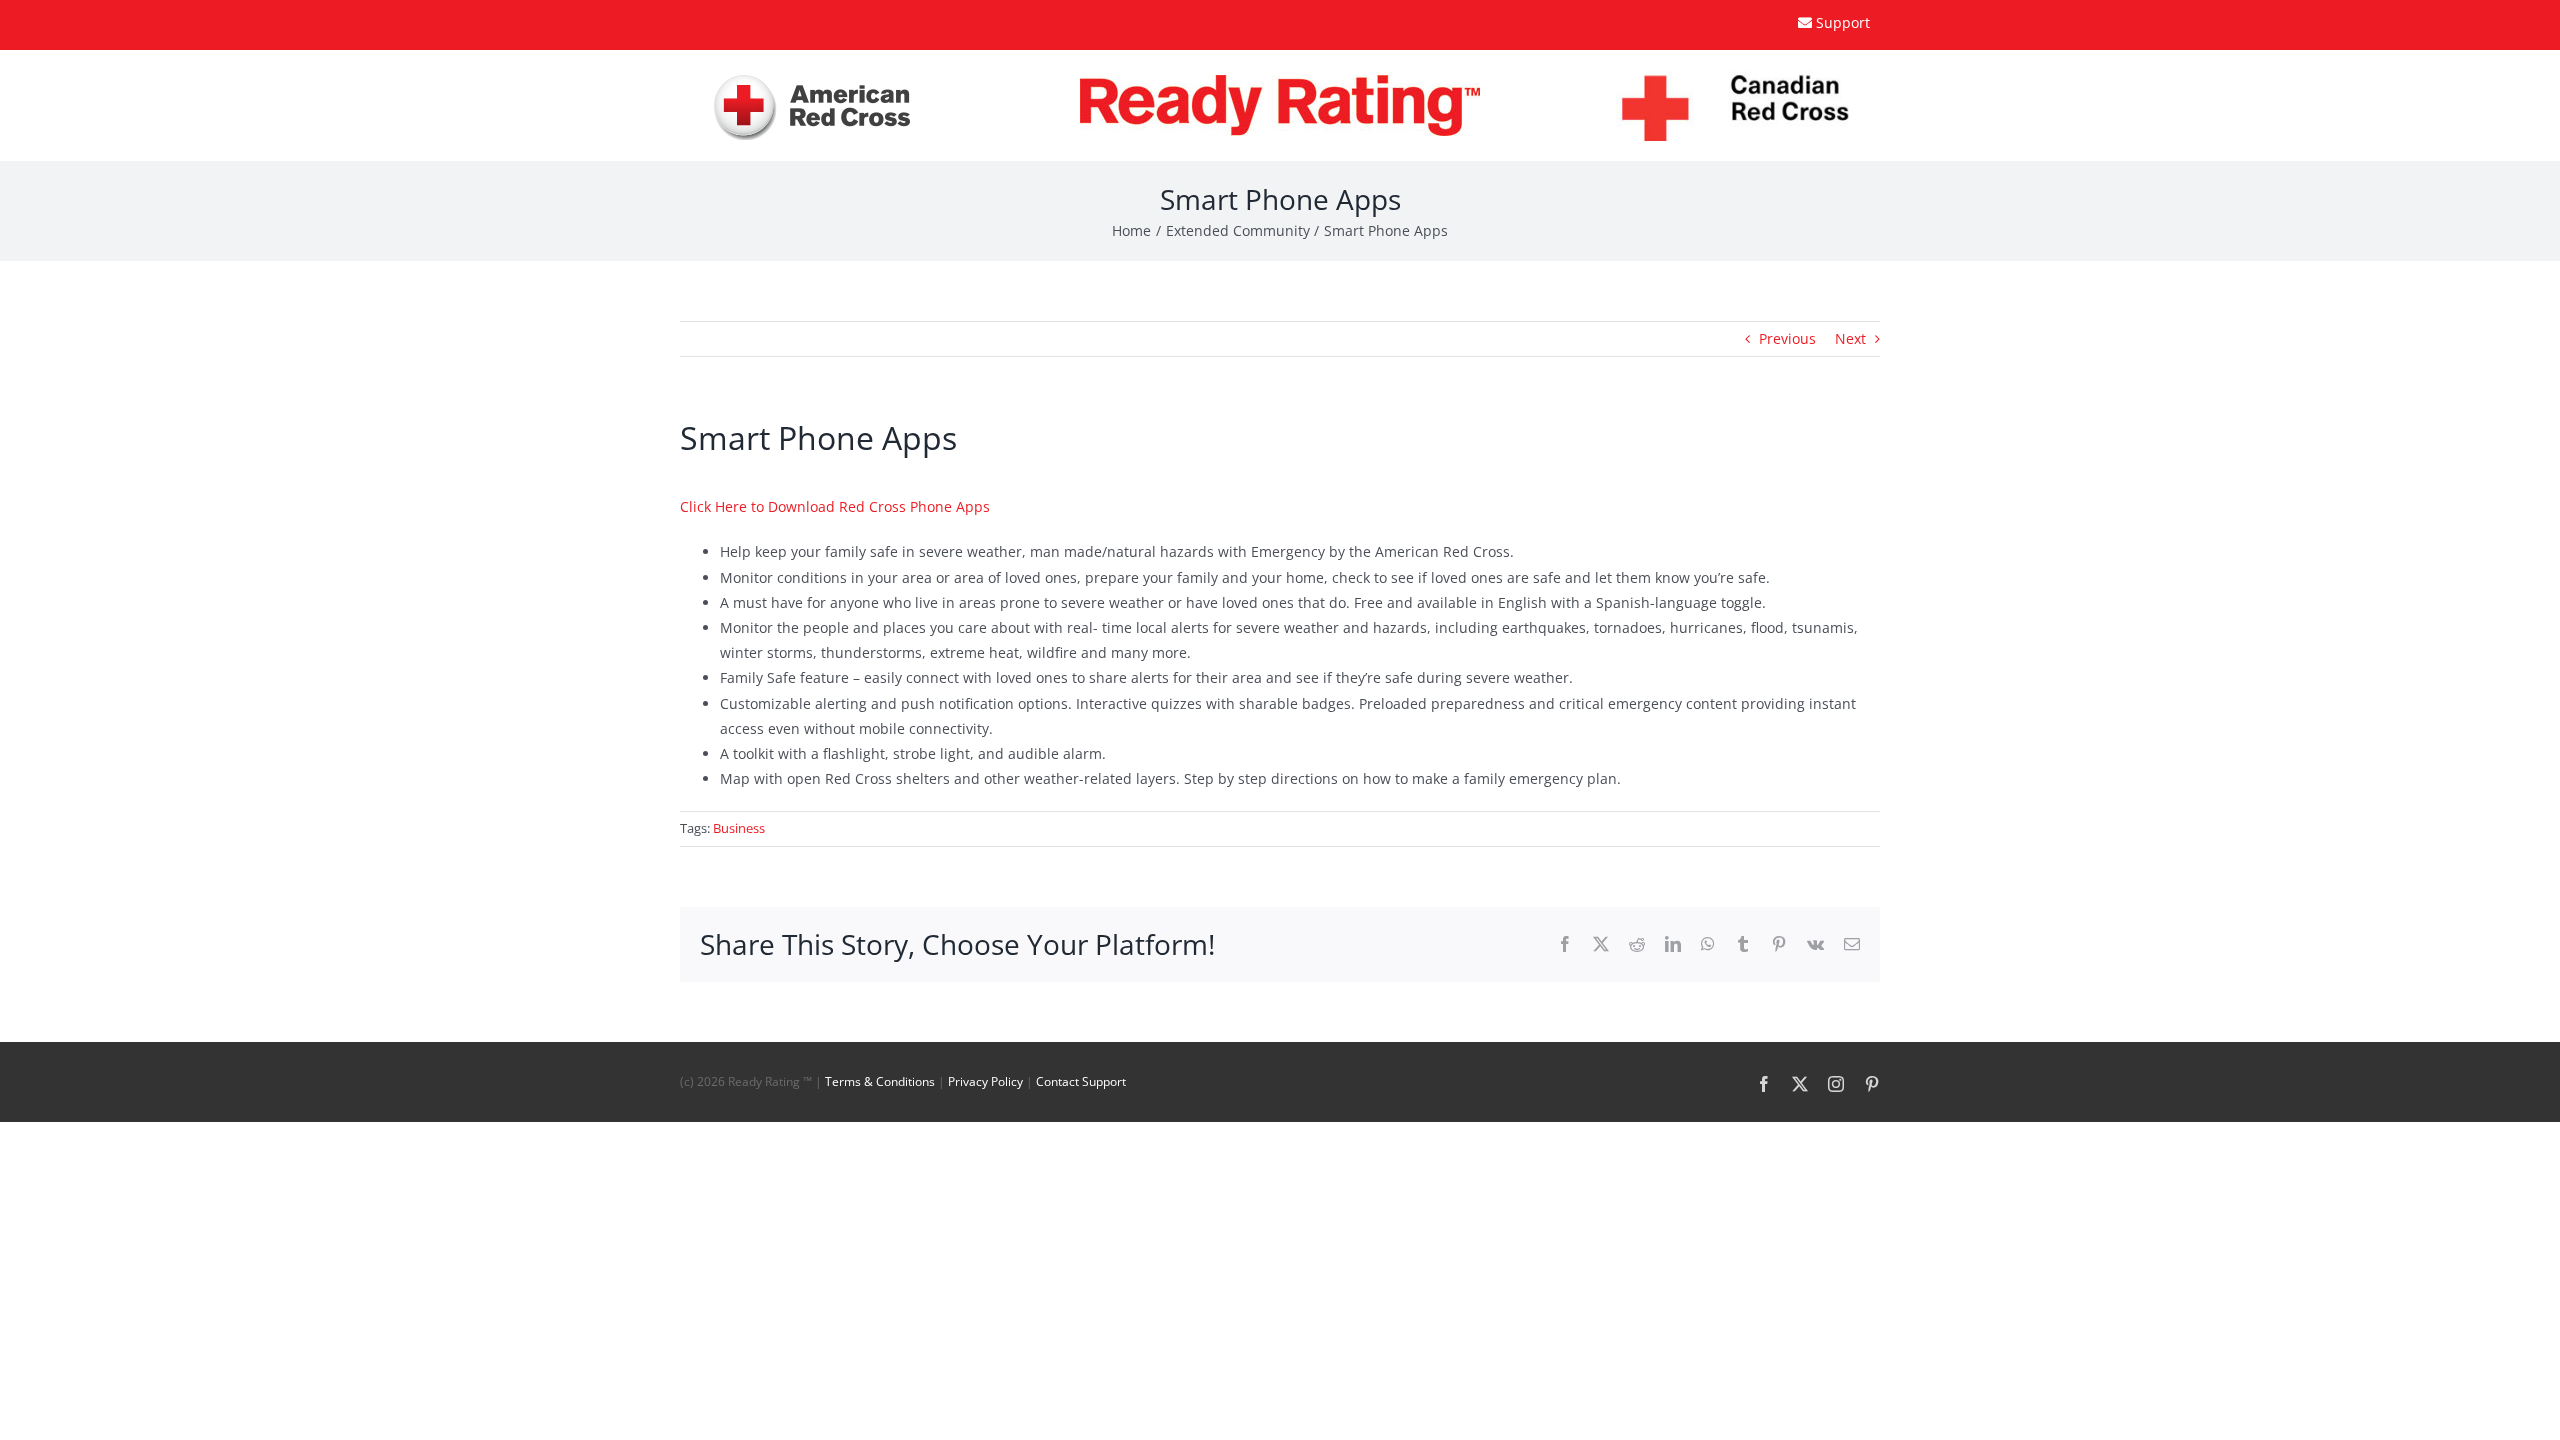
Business (739, 828)
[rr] (1280, 81)
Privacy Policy (985, 1081)
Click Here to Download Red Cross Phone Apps (835, 506)
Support (1843, 22)
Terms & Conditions (880, 1081)
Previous (1787, 338)
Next (1850, 338)
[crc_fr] (1748, 76)
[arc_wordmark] (812, 78)
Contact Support (1081, 1081)
